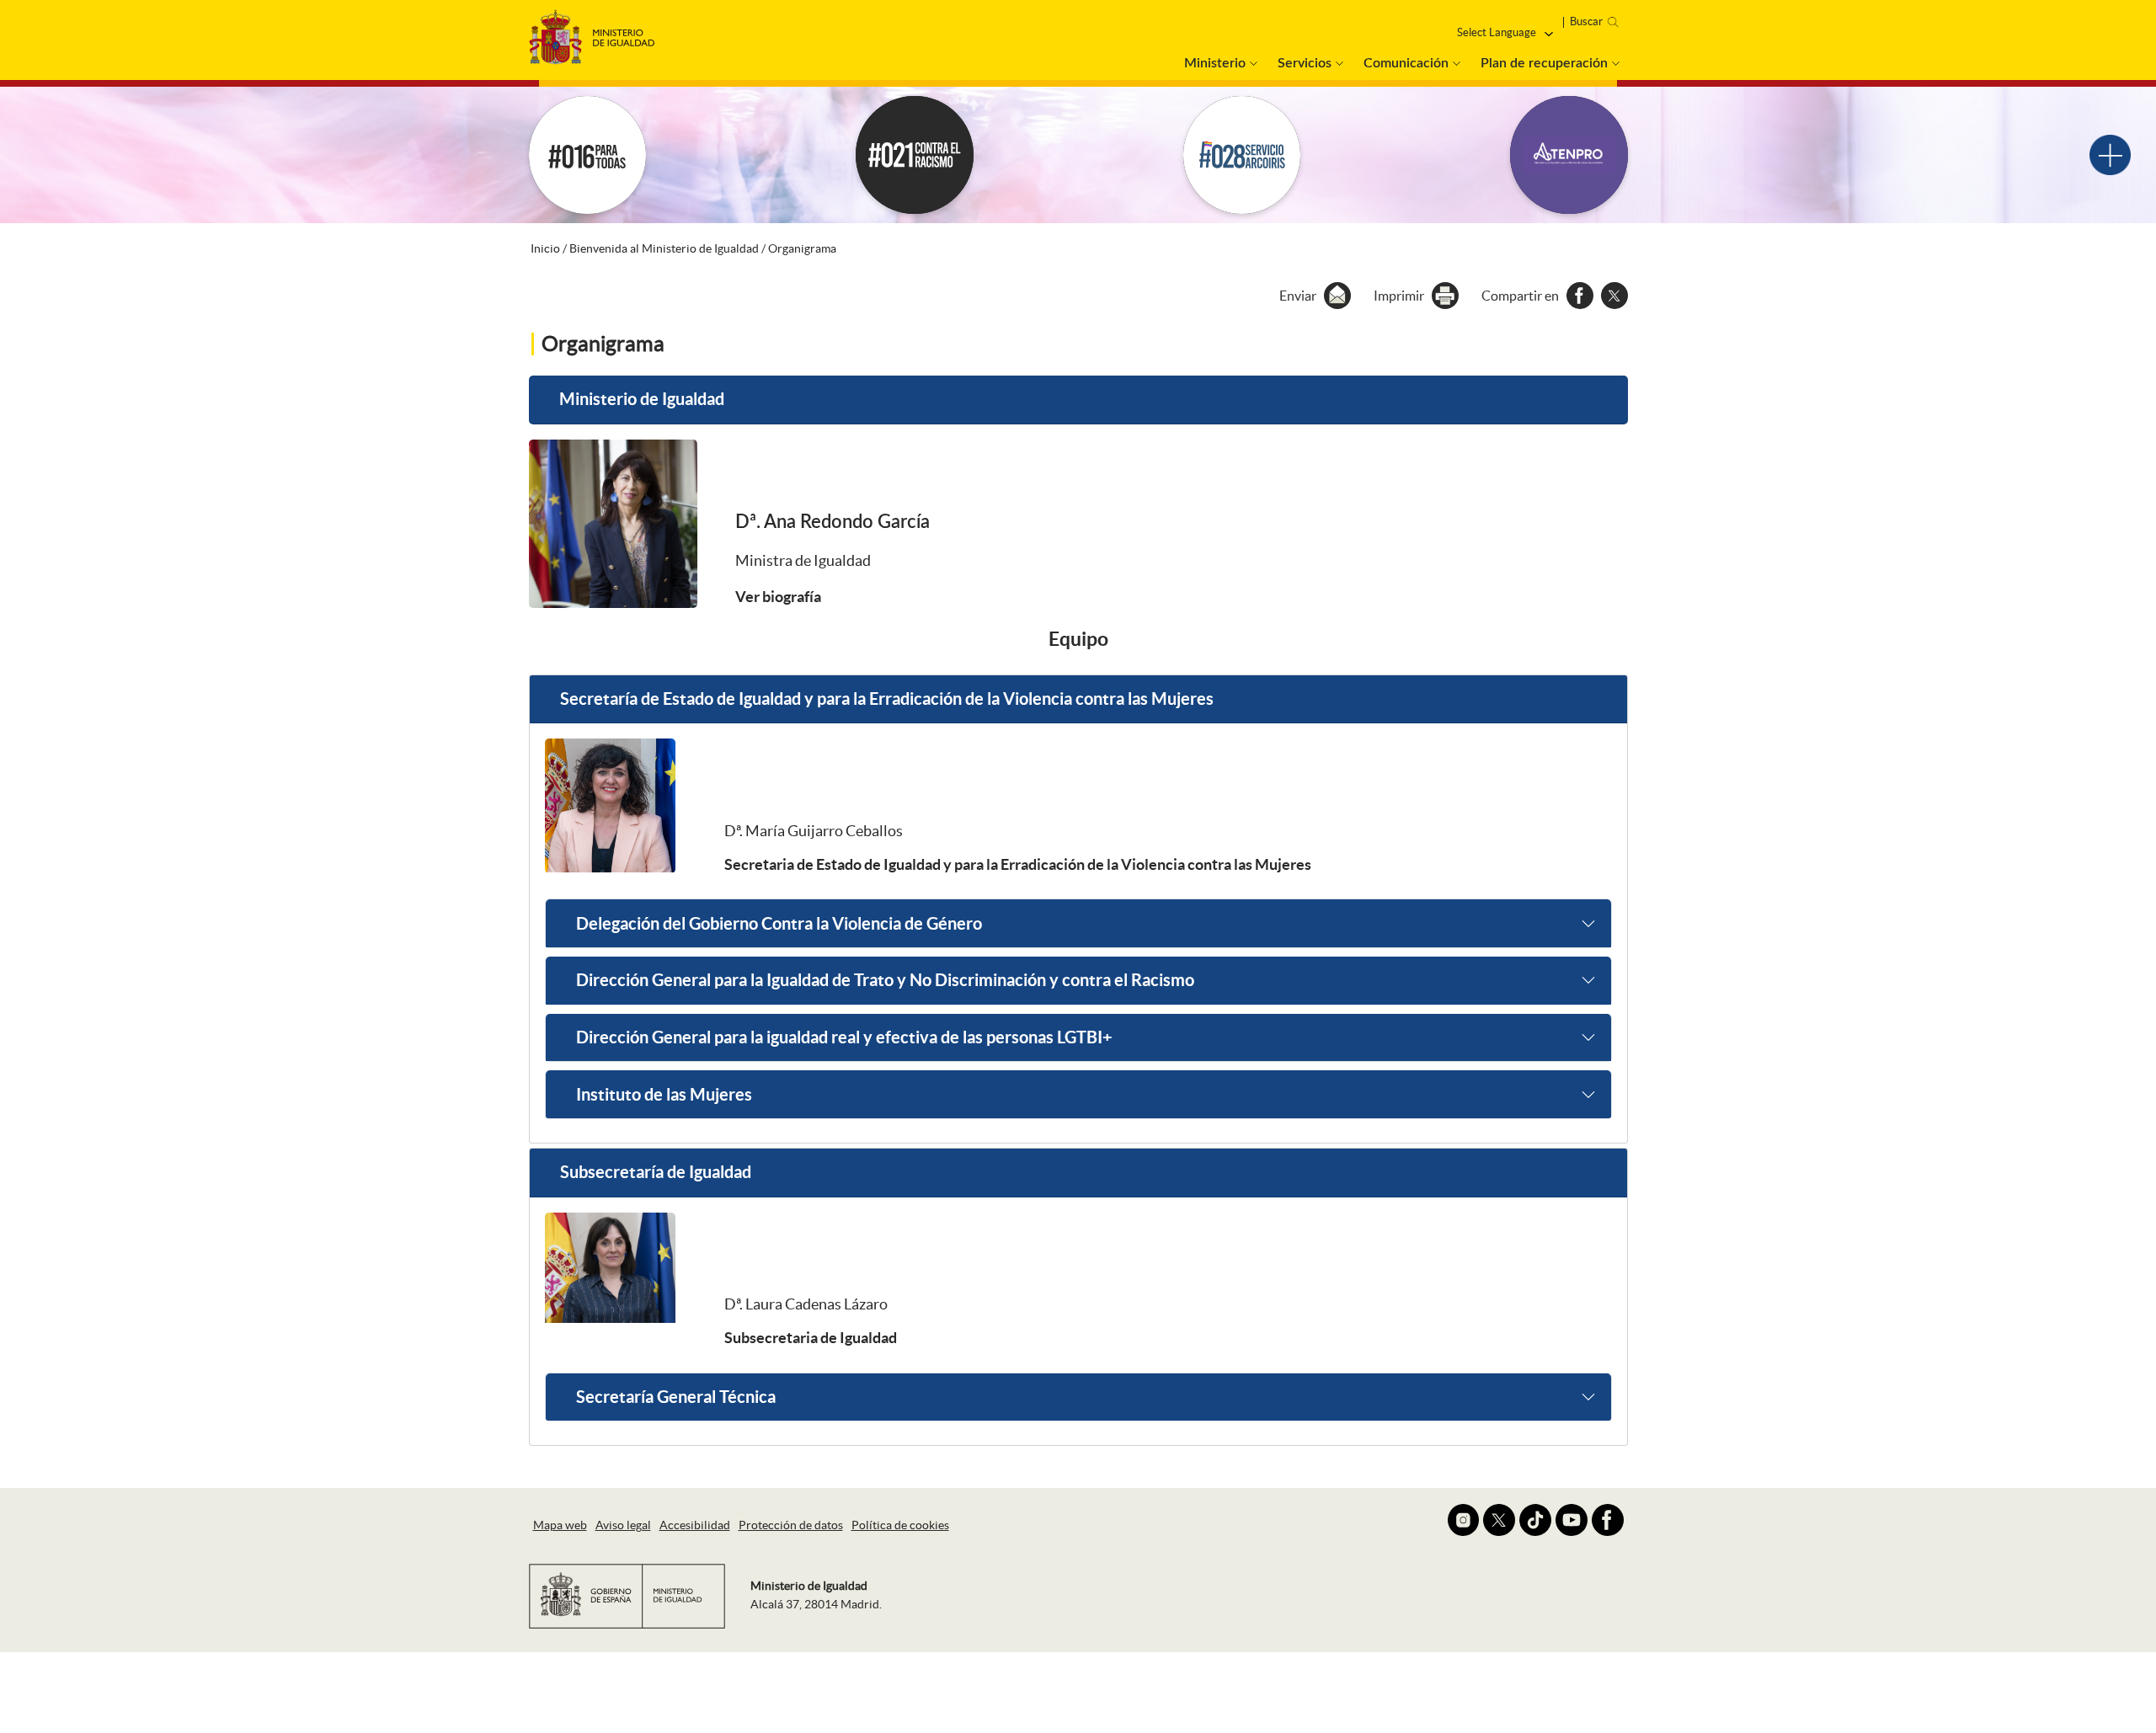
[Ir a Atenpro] (1569, 155)
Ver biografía (778, 597)
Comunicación (1406, 63)
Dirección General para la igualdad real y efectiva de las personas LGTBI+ (844, 1037)
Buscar (1586, 21)
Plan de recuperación (1544, 63)
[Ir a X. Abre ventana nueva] (1499, 1520)
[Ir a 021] (915, 155)
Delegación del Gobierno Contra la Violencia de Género (779, 923)
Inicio (545, 248)
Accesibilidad (695, 1525)
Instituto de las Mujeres (664, 1094)
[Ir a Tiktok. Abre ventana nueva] (1535, 1520)
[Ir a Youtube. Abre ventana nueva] (1572, 1520)
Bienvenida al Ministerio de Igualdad (664, 248)
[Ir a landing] (2110, 155)
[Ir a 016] (588, 155)
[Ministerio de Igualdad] (592, 32)
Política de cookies (900, 1525)
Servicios (1305, 63)
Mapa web (560, 1525)
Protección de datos (791, 1525)
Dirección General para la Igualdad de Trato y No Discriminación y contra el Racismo (885, 980)
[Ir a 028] (1242, 155)
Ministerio (1215, 63)
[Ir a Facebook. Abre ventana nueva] (1608, 1520)
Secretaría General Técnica (676, 1397)
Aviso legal (623, 1525)
